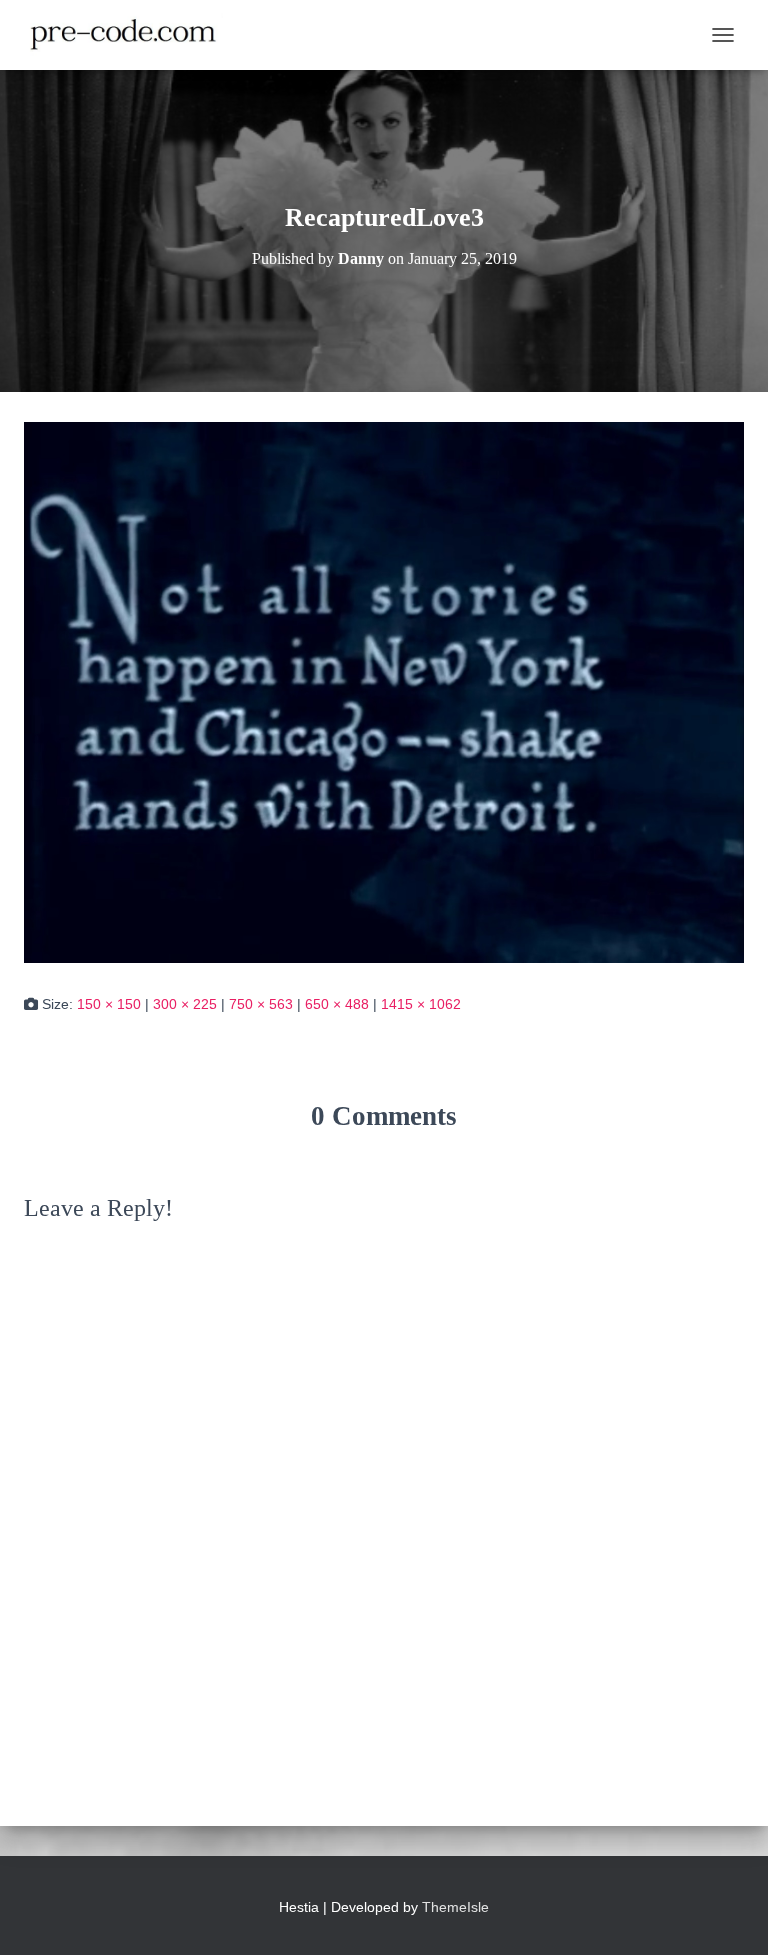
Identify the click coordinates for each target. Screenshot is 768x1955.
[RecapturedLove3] (384, 691)
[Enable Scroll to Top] (728, 1915)
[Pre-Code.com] (131, 35)
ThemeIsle (455, 1907)
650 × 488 (337, 1004)
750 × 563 (261, 1004)
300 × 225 (185, 1004)
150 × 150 (109, 1004)
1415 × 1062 (421, 1004)
